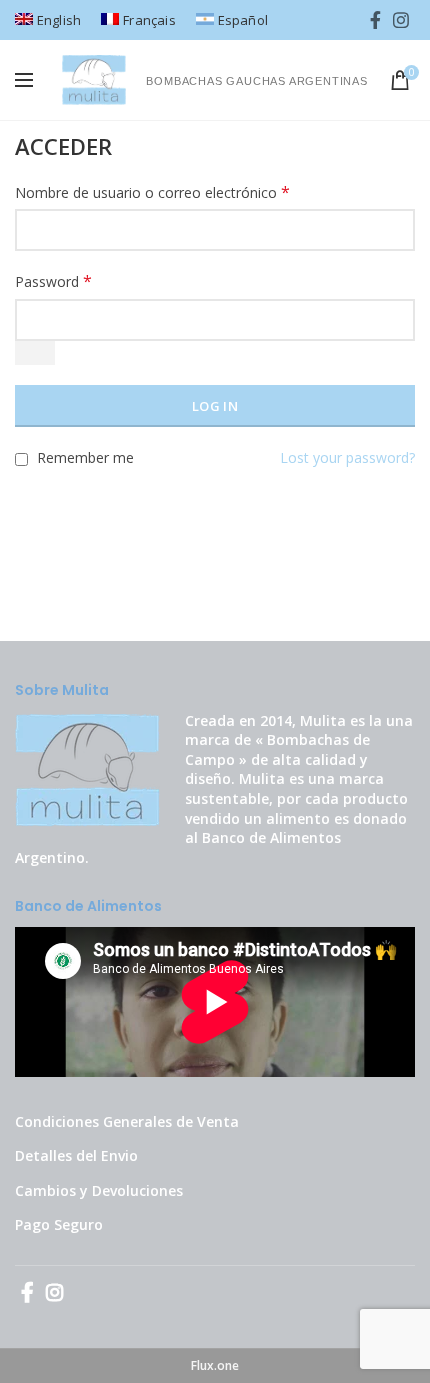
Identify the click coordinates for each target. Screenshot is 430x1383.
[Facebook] (375, 20)
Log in (215, 406)
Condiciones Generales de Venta (127, 1121)
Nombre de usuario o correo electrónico (152, 192)
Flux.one (215, 1365)
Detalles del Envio (76, 1155)
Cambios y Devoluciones (99, 1190)
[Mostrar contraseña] (35, 353)
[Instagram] (401, 20)
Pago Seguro (59, 1224)
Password (53, 281)
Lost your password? (347, 457)
